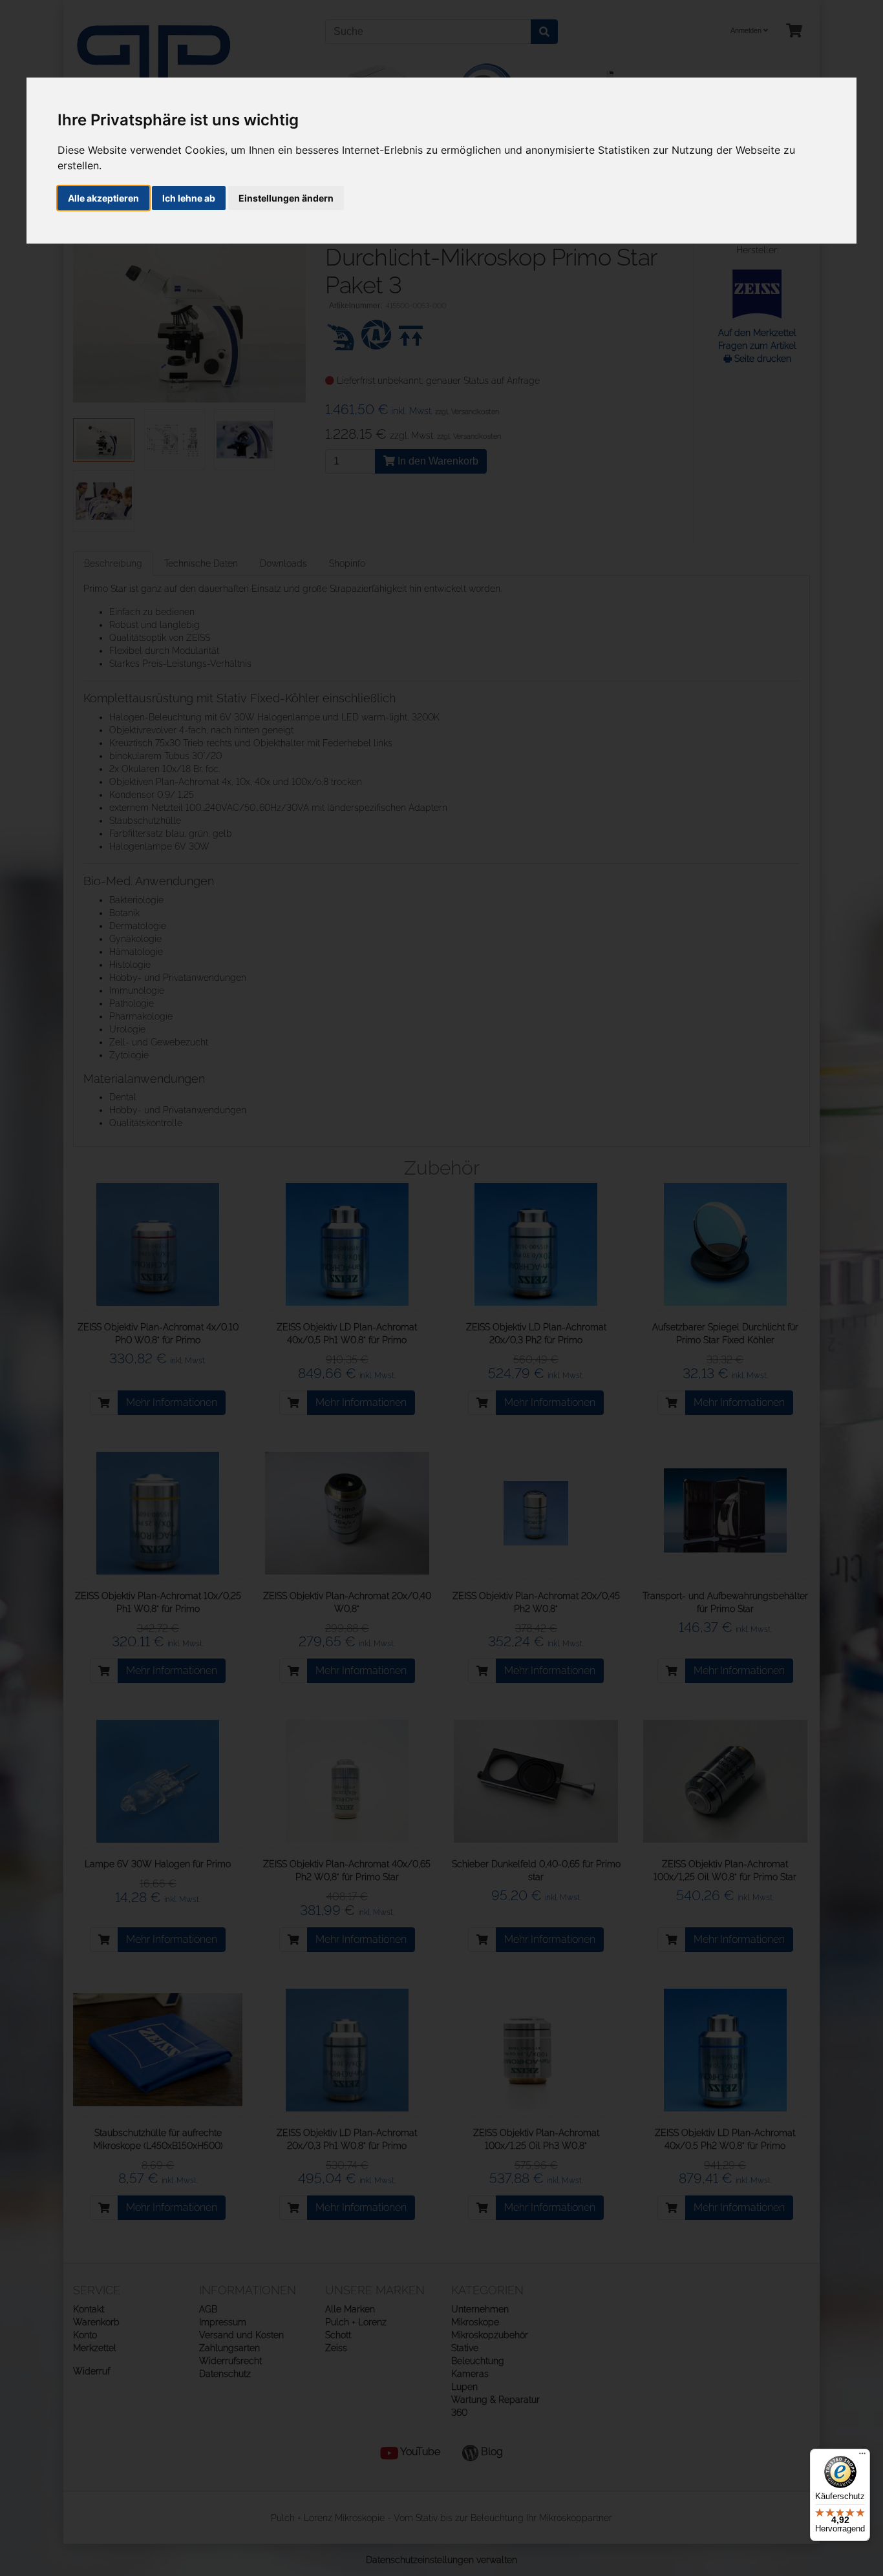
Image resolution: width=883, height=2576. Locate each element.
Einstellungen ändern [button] (286, 198)
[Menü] (862, 2456)
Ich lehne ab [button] (189, 198)
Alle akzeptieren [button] (103, 198)
